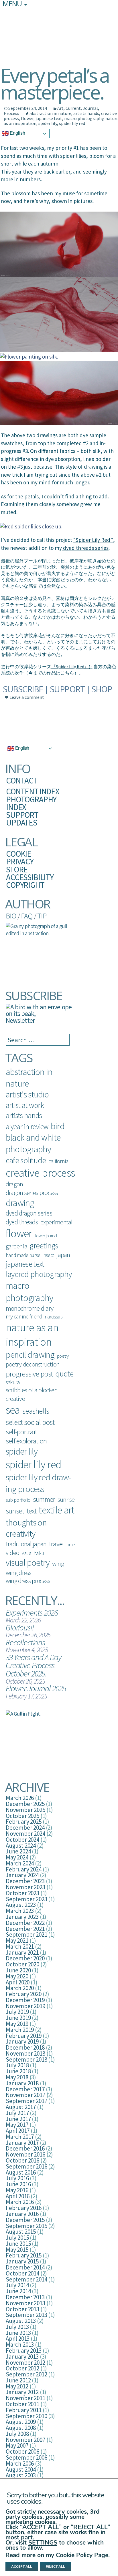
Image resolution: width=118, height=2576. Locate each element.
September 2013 (26, 2315)
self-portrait (21, 1432)
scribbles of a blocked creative (32, 1394)
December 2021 (25, 1929)
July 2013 (17, 2327)
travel (56, 1544)
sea (13, 1410)
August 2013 (21, 2321)
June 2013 (18, 2333)
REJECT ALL (55, 2567)
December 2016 (25, 2148)
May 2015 (17, 2250)
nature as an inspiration (32, 1334)
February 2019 (24, 2036)
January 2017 (22, 2143)
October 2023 (22, 1893)
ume (71, 1544)
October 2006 (22, 2451)
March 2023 (20, 1911)
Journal (90, 108)
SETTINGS (43, 2543)
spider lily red (72, 123)
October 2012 (22, 2368)
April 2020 (18, 1982)
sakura (13, 1382)
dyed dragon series (29, 1213)
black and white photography (33, 1143)
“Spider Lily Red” (93, 540)
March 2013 (20, 2345)
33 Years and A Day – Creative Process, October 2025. (36, 1665)
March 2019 (20, 2030)
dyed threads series (85, 548)
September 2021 (26, 1935)
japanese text (49, 118)
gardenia (16, 1246)
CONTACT (22, 780)
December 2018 (25, 2047)
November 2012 (25, 2363)
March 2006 (20, 2463)
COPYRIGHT (25, 885)
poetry (63, 1356)
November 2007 (25, 2440)
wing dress (19, 1573)
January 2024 (22, 1875)
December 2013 (25, 2297)
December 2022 (25, 1923)
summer (44, 1499)
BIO (11, 916)
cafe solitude (26, 1160)
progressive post (29, 1374)
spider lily (48, 123)
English (17, 133)
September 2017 (26, 2101)
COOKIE (19, 854)
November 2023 (25, 1887)
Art (60, 108)
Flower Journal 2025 (36, 1688)
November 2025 (25, 1810)
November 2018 (25, 2053)
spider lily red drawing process (39, 1483)
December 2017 (25, 2089)
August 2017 (21, 2107)
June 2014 (18, 2291)
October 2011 (22, 2404)
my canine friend (24, 1316)
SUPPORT (67, 689)
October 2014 (22, 2273)
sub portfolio (18, 1500)
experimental (56, 1222)
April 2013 (18, 2339)
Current (73, 108)
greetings (44, 1246)
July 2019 (17, 2012)
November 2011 (25, 2398)
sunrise (66, 1500)
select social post (30, 1422)
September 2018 (26, 2059)
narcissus (54, 1317)
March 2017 (20, 2137)
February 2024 (24, 1869)
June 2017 (18, 2119)
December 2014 (25, 2267)
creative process (40, 1173)
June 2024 (18, 1851)
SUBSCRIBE (23, 689)
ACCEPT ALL (22, 2567)
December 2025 (25, 1804)
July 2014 (17, 2285)
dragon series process (32, 1193)
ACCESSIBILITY (30, 877)
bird (58, 1126)
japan (63, 1255)
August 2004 (21, 2469)
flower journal (46, 1236)
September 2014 (26, 2279)
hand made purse (23, 1255)
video (12, 1553)
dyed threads (22, 1222)
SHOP (102, 689)
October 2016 (22, 2160)
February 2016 (24, 2208)
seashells (36, 1411)
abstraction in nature (50, 113)
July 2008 (17, 2434)
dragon (14, 1184)
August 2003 (21, 2475)
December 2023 (25, 1881)
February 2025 (24, 1822)
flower (27, 118)
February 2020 (24, 1994)
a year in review (27, 1127)
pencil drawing (30, 1354)
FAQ (27, 916)
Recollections (25, 1642)
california (58, 1161)
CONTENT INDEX (33, 791)
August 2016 (21, 2172)
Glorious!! (20, 1627)
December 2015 (25, 2220)
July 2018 (17, 2065)
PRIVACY (20, 861)
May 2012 (17, 2386)
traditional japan (26, 1544)
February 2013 (24, 2351)
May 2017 (17, 2125)
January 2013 (22, 2357)
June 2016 (18, 2184)
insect (48, 1255)
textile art (56, 1510)
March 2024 (20, 1863)
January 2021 (22, 1953)
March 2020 (20, 1988)
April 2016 (18, 2196)
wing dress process (28, 1581)
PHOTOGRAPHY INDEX (31, 803)
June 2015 (18, 2244)
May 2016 (17, 2190)
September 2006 (26, 2457)
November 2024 (25, 1834)
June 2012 (18, 2380)
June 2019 (18, 2018)
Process (11, 113)
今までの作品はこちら (51, 673)
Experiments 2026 (32, 1613)
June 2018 (18, 2071)
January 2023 (22, 1917)
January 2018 (22, 2083)
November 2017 (25, 2095)
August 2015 (21, 2232)
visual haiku (33, 1553)
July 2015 (17, 2238)
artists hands (86, 113)
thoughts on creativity (26, 1528)
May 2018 (17, 2077)
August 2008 (21, 2428)
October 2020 (22, 1964)
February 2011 (24, 2410)
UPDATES (21, 822)
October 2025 (22, 1816)
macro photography (84, 118)
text (32, 1511)
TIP (42, 916)
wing (58, 1563)
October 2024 (22, 1840)
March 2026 (20, 1798)
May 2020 (17, 1976)
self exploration (26, 1441)
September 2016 (26, 2166)
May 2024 (17, 1857)
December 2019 (25, 2000)
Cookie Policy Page (82, 2555)
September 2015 (26, 2226)
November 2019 (25, 2006)
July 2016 (17, 2178)
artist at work (25, 1105)
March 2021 (20, 1947)
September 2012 (26, 2374)
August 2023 (21, 1905)
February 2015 (24, 2255)
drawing (20, 1203)
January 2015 (22, 2261)
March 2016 (20, 2202)
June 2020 (18, 1970)
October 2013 (22, 2309)
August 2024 (21, 1846)
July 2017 (17, 2113)
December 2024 (25, 1828)
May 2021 (17, 1941)
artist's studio (27, 1094)
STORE (17, 869)
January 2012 (22, 2392)
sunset (15, 1511)
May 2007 (17, 2445)
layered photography (39, 1274)
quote (64, 1374)
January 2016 (22, 2214)
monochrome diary (29, 1308)
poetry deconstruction (33, 1364)
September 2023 (26, 1899)
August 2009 (21, 2422)
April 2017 (18, 2131)
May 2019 (17, 2024)
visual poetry (28, 1563)
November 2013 (25, 2303)
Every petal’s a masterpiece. (55, 83)
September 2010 (26, 2416)
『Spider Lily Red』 (70, 667)
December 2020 (25, 1958)
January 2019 (22, 2041)
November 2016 (25, 2154)
